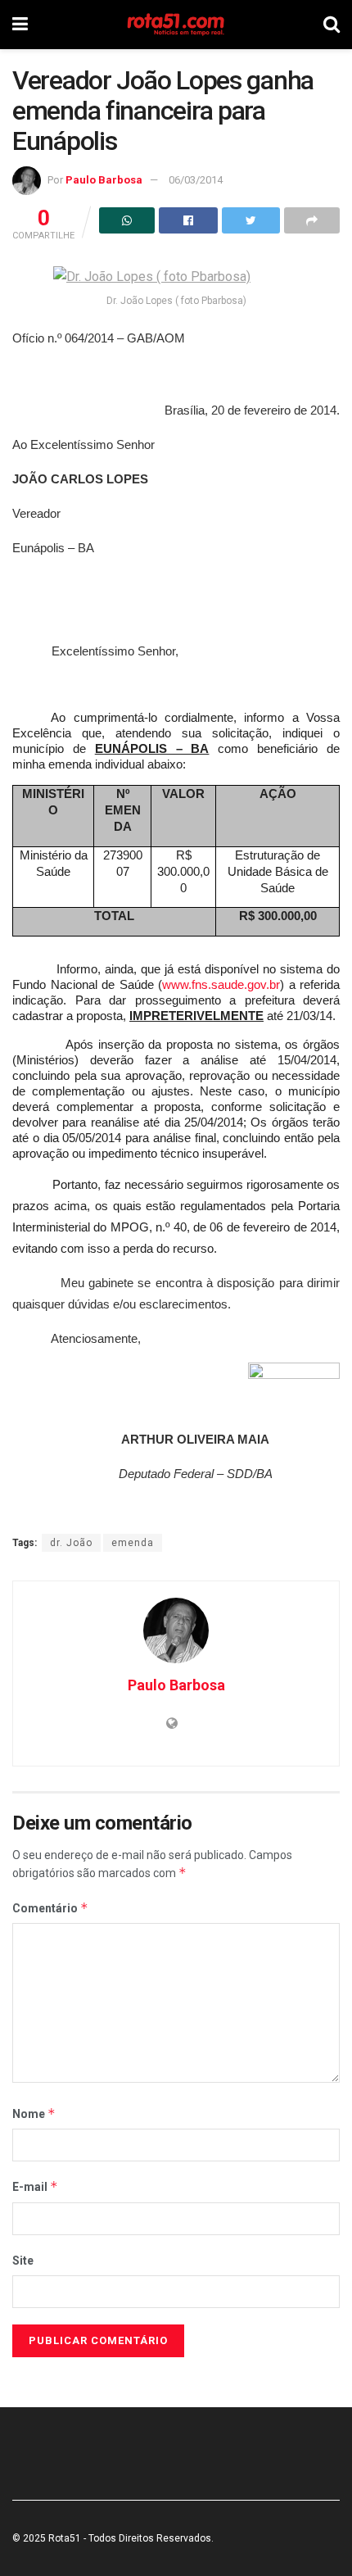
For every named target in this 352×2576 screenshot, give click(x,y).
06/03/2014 (196, 180)
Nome (34, 2113)
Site (23, 2261)
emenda (133, 1543)
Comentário (50, 1908)
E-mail (35, 2186)
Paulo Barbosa (104, 180)
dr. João (71, 1543)
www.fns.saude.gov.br (221, 984)
